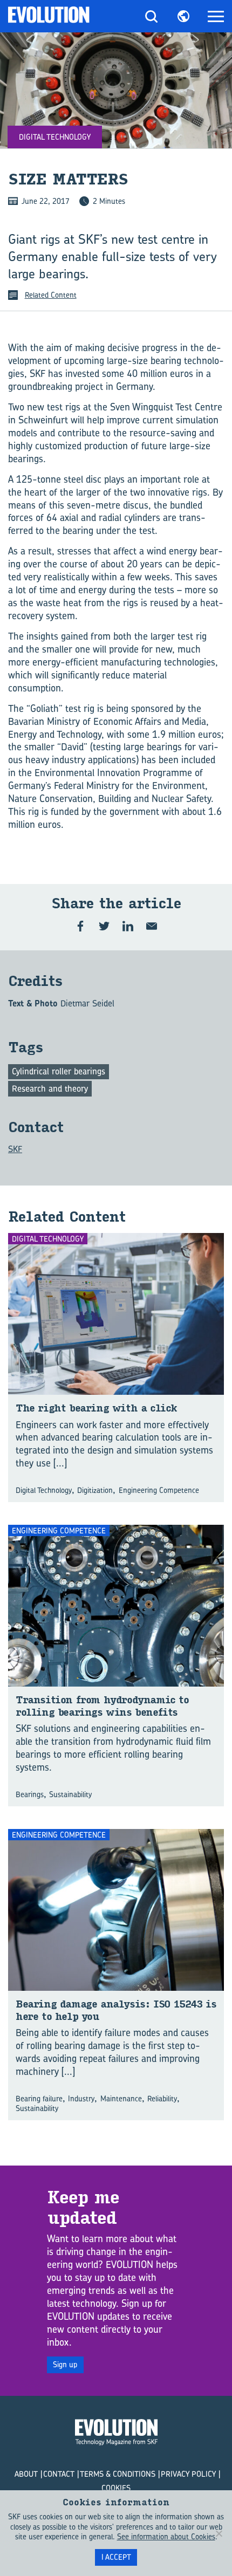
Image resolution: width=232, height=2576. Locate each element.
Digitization (95, 1490)
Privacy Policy (188, 2474)
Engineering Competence (159, 1490)
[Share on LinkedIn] (128, 926)
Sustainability (70, 1794)
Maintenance (121, 2098)
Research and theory (50, 1088)
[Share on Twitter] (104, 926)
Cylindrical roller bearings (59, 1071)
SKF (15, 1149)
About (26, 2474)
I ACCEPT (116, 2557)
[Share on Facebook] (80, 926)
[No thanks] (219, 2533)
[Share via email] (152, 926)
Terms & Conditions (118, 2474)
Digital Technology (44, 1490)
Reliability (162, 2098)
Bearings (30, 1794)
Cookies (116, 2488)
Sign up (65, 2364)
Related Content (51, 295)
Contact (59, 2474)
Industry (81, 2098)
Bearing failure (39, 2098)
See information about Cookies (166, 2536)
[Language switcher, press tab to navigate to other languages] (183, 16)
